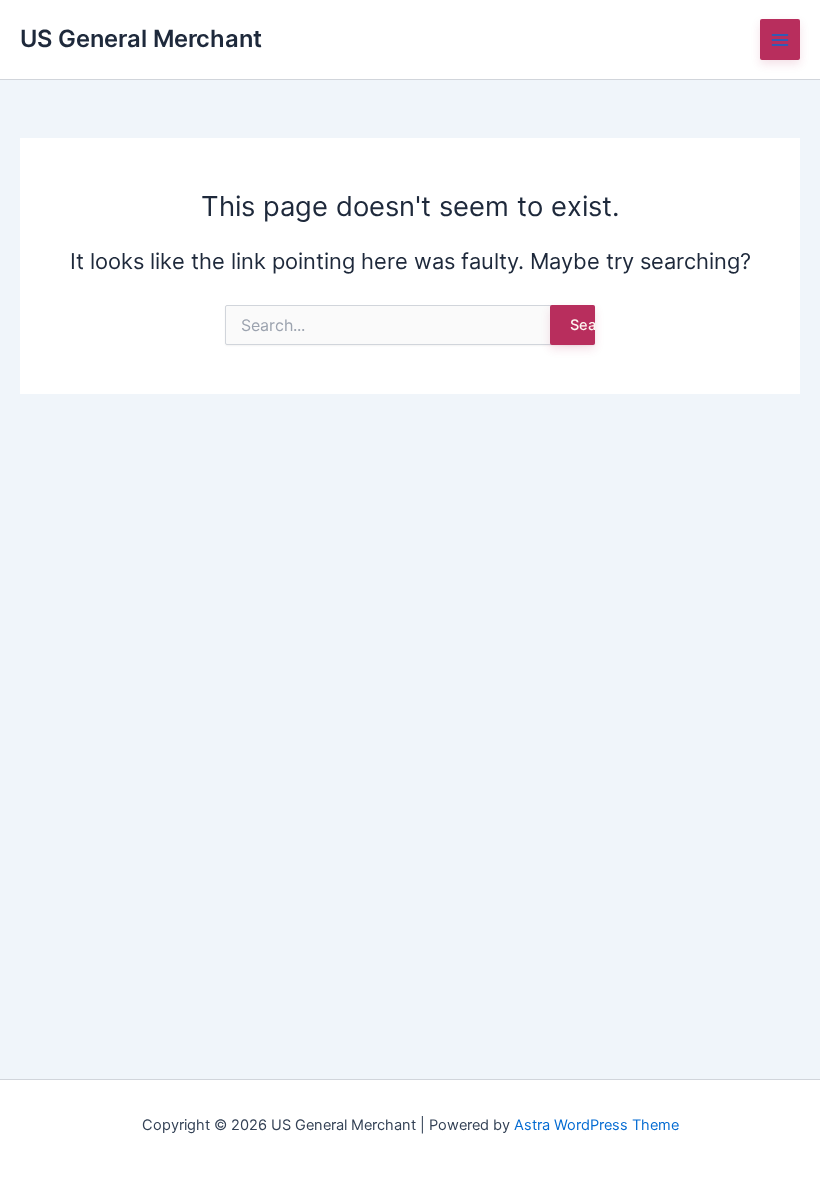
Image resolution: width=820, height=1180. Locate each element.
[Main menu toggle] (780, 39)
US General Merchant (141, 38)
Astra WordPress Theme (596, 1125)
